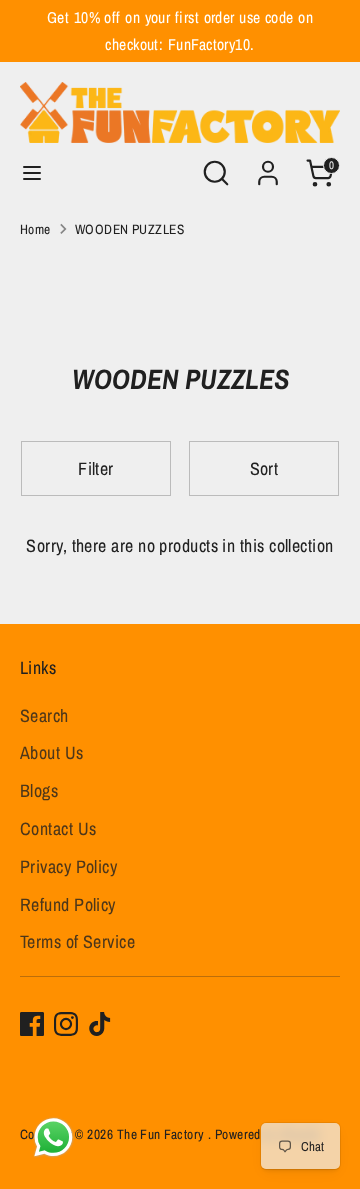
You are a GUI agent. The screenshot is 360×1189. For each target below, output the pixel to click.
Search (44, 715)
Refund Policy (68, 904)
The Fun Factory (162, 1134)
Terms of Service (77, 941)
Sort (264, 468)
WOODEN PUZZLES (129, 229)
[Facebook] (32, 1024)
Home (35, 229)
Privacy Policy (68, 866)
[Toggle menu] (32, 173)
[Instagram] (66, 1024)
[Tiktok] (100, 1024)
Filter (96, 468)
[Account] (268, 166)
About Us (52, 752)
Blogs (39, 790)
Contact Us (58, 828)
